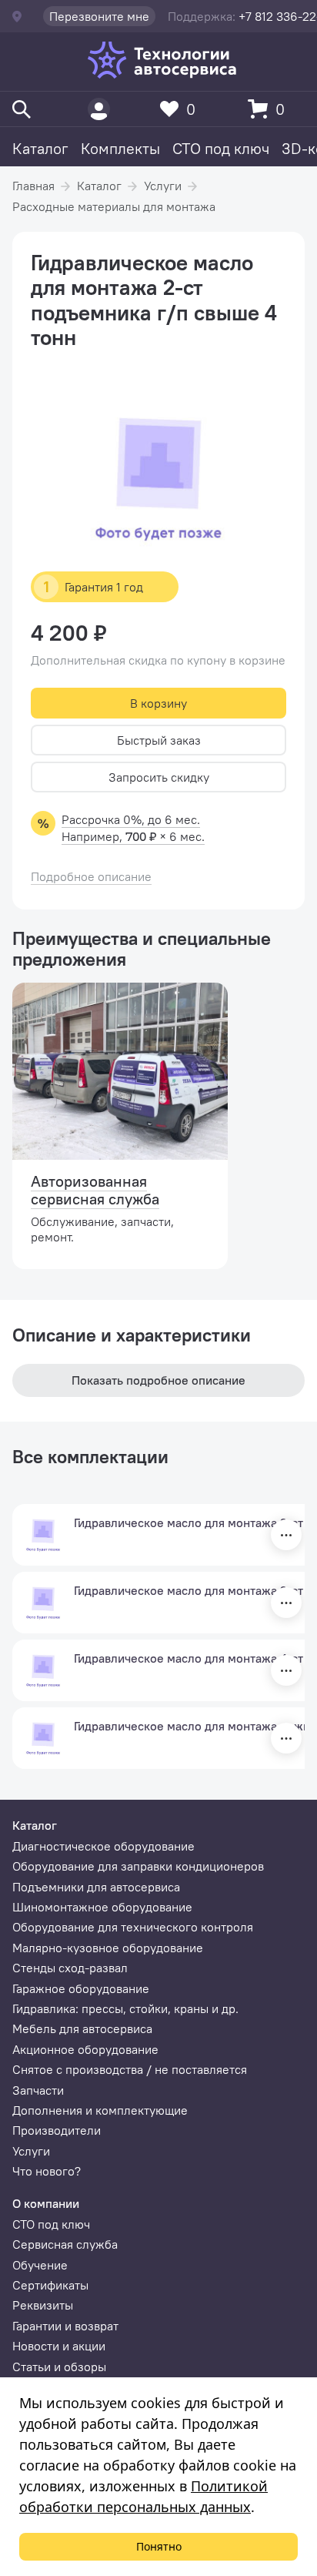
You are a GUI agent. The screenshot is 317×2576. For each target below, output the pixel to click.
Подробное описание (91, 877)
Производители (57, 2130)
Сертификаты (50, 2285)
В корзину (158, 703)
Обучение (40, 2265)
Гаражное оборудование (81, 1988)
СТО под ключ (221, 148)
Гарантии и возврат (65, 2326)
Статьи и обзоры (59, 2367)
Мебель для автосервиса (82, 2028)
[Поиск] (22, 109)
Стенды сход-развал (70, 1968)
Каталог (40, 148)
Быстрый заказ (159, 740)
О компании (46, 2203)
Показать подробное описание (158, 1380)
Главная (33, 186)
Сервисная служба (65, 2244)
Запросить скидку (159, 777)
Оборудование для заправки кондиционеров (138, 1866)
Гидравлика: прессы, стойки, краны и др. (125, 2008)
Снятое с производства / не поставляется (130, 2069)
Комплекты (120, 148)
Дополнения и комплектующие (100, 2110)
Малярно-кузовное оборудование (108, 1948)
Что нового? (47, 2171)
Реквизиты (43, 2305)
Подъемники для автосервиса (96, 1887)
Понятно (159, 2546)
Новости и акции (59, 2346)
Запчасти (38, 2090)
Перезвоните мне (99, 16)
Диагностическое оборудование (103, 1846)
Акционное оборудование (85, 2049)
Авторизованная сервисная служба (95, 1190)
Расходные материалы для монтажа (114, 206)
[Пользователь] (99, 109)
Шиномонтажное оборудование (102, 1907)
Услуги (163, 186)
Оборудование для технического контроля (133, 1927)
